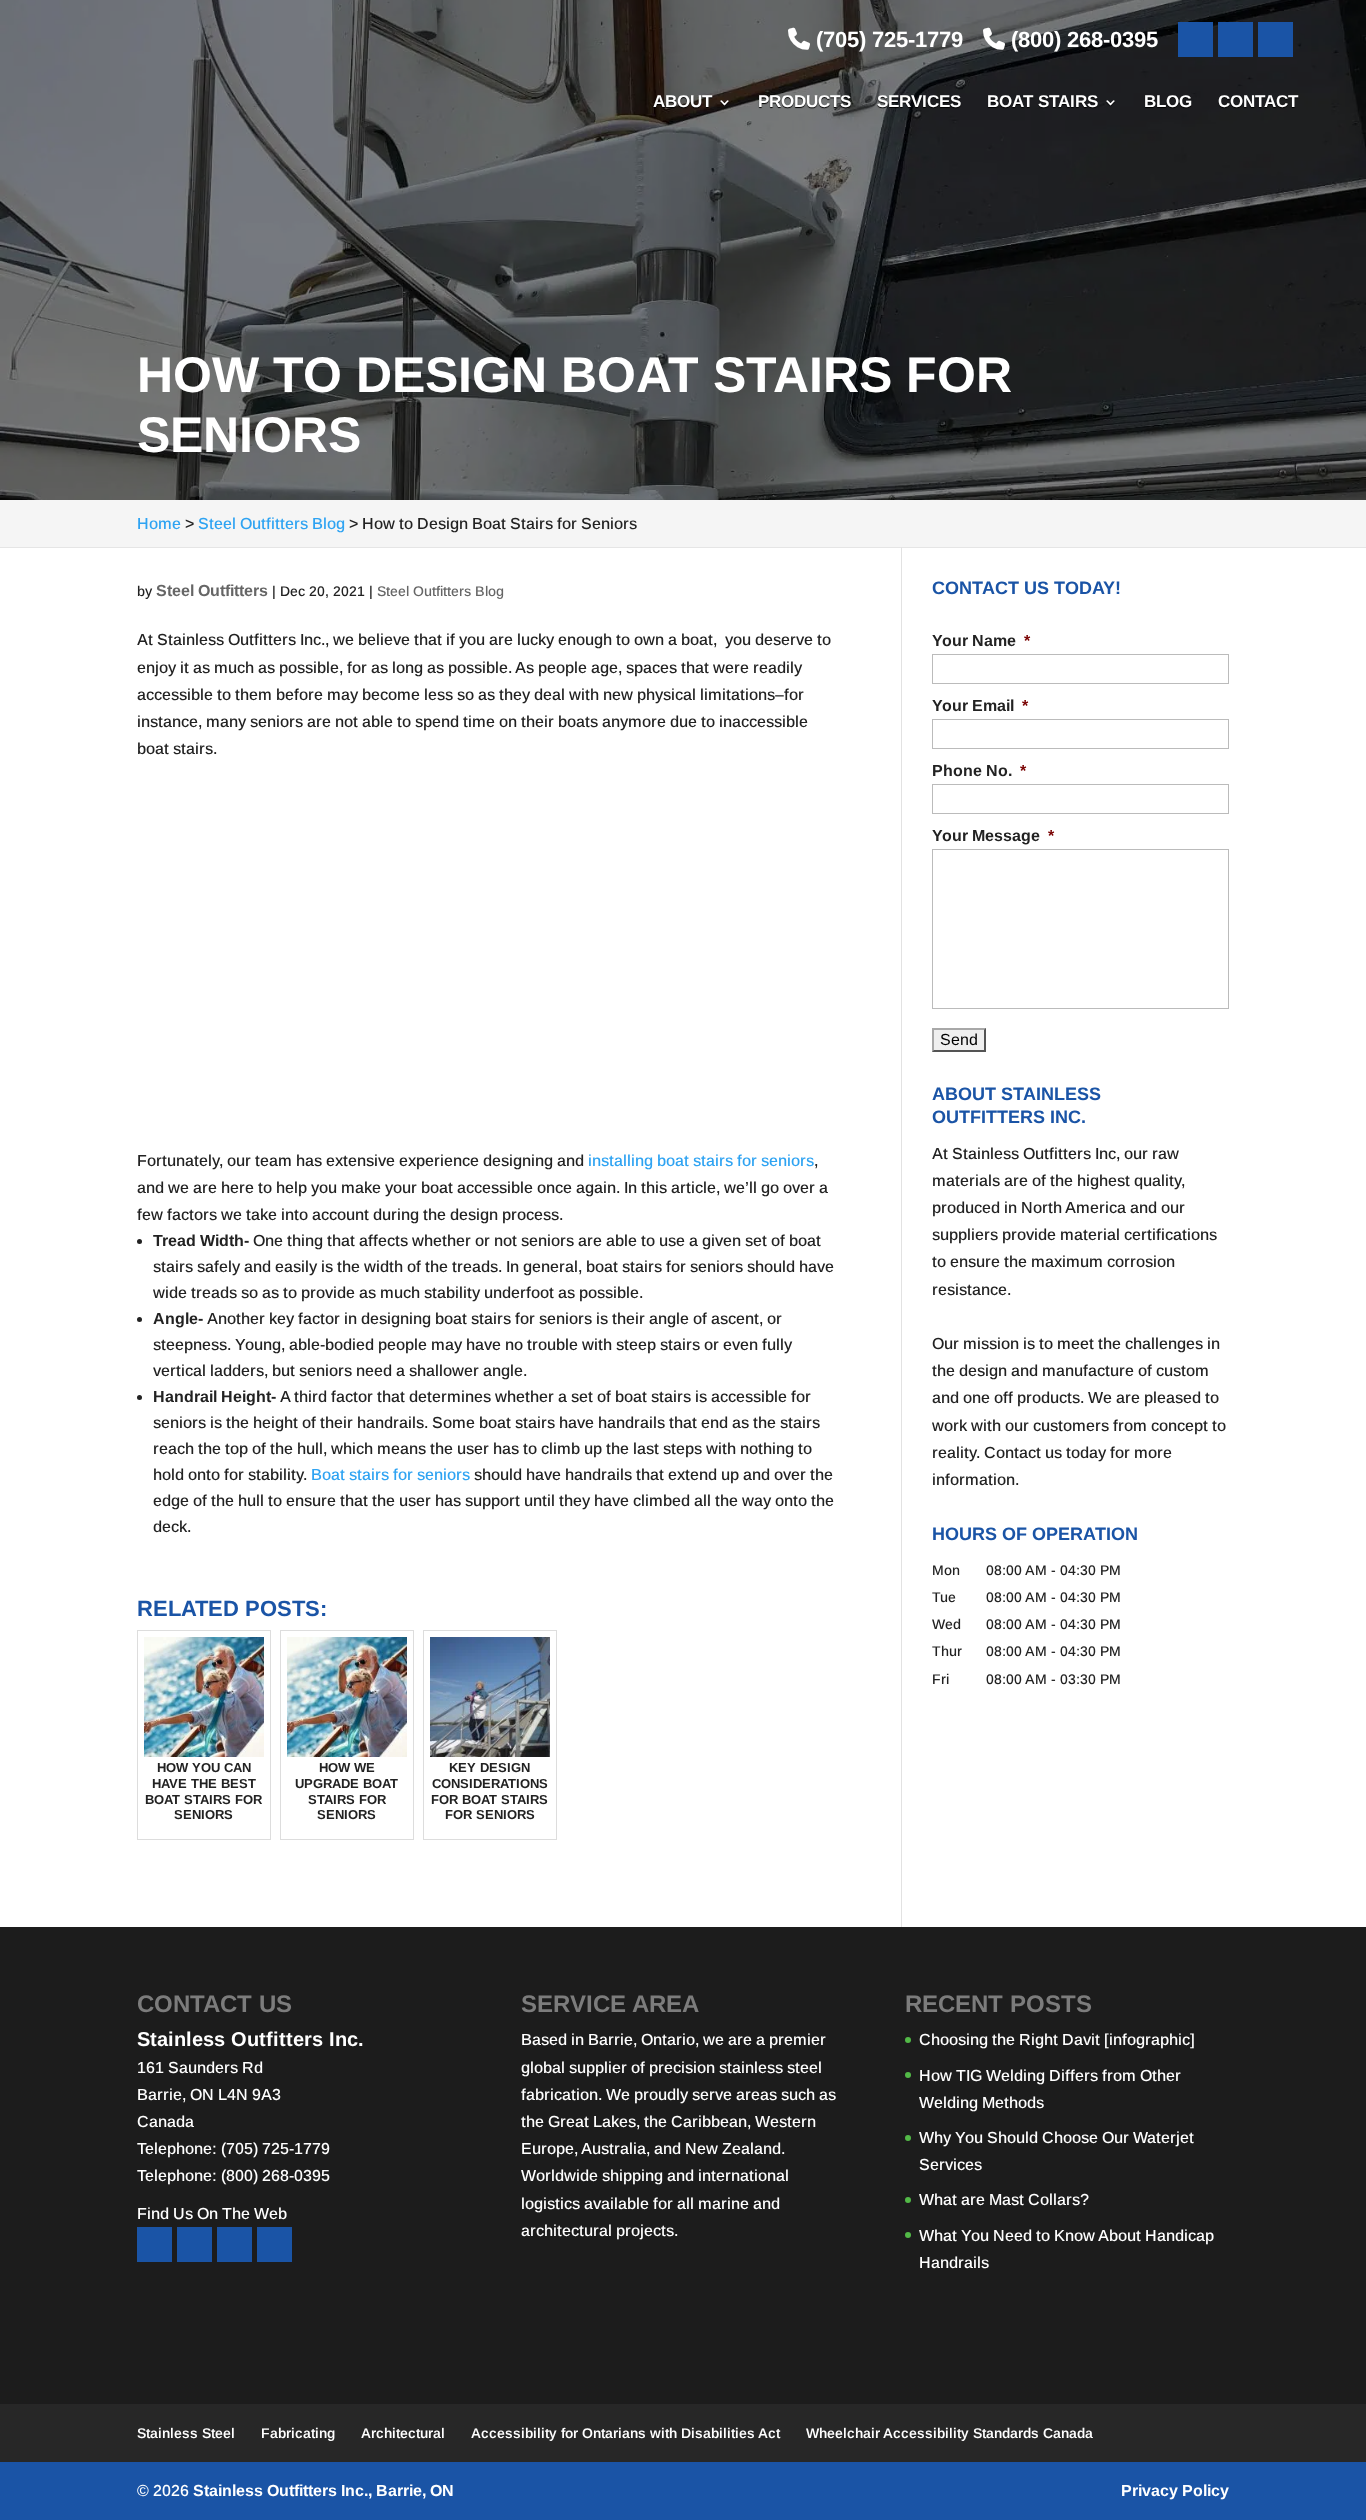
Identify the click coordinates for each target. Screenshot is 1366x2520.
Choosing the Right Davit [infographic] (1057, 2039)
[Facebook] (1195, 39)
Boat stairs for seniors (390, 1474)
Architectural (403, 2433)
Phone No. (979, 770)
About (682, 103)
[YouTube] (1235, 39)
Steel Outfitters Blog (440, 591)
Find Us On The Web (212, 2213)
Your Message (993, 835)
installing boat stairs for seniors (701, 1160)
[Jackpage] (274, 2244)
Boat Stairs (1042, 103)
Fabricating (298, 2433)
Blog (1168, 103)
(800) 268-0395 (1081, 39)
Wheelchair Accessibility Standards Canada (949, 2433)
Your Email (980, 705)
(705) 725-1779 (886, 39)
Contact (1258, 103)
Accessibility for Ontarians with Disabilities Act (625, 2433)
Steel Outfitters (212, 590)
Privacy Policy (1175, 2490)
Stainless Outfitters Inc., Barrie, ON (323, 2490)
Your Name (981, 640)
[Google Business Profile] (1275, 39)
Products (804, 103)
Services (919, 103)
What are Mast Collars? (1004, 2199)
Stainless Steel (186, 2433)
